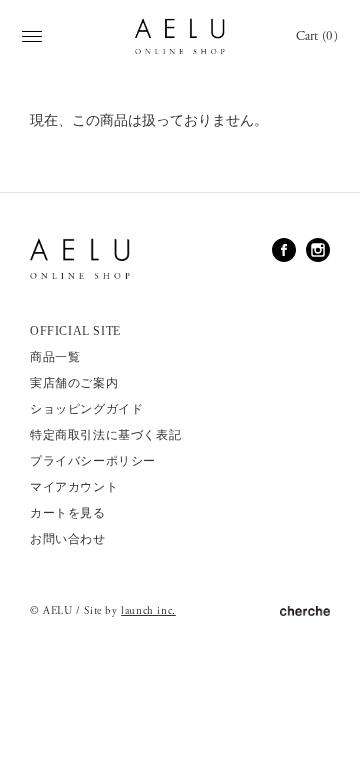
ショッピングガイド (86, 409)
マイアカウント (74, 487)
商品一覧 (55, 357)
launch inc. (148, 611)
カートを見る (68, 513)
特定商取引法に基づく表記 (105, 435)
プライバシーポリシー (93, 461)
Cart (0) (317, 36)
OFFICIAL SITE (75, 331)
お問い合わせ (68, 539)
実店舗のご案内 (74, 383)
